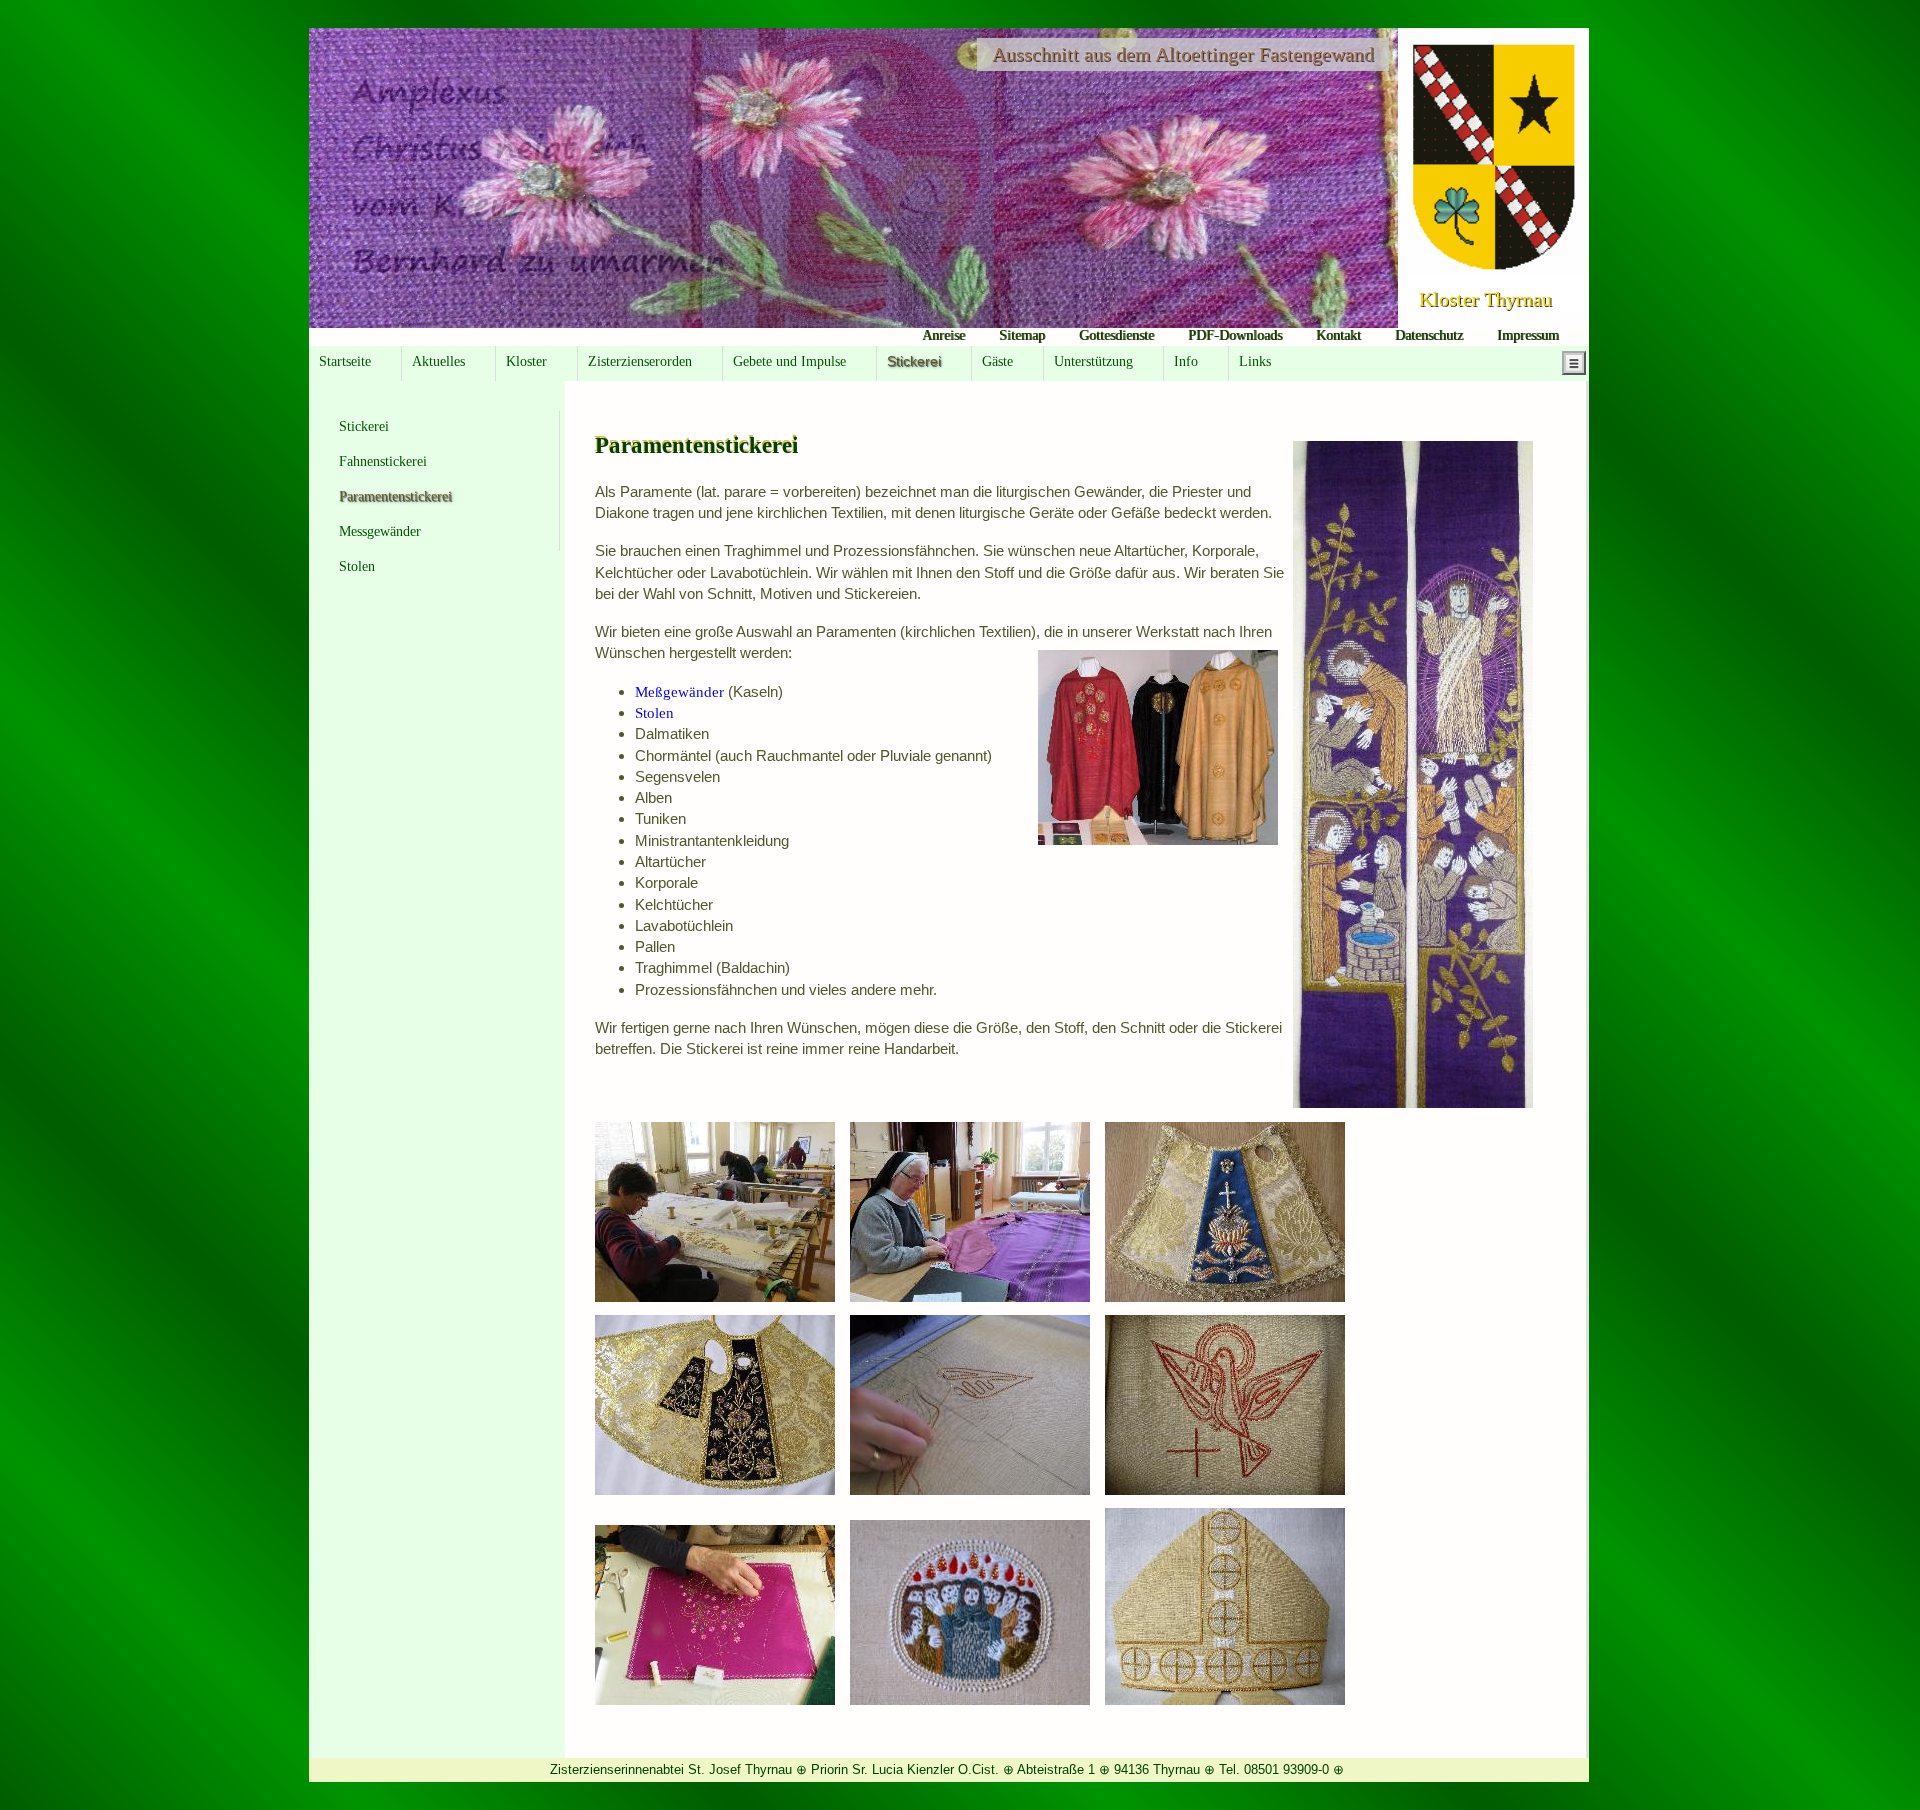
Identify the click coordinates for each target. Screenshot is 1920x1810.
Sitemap (1022, 335)
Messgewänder (380, 531)
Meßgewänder (681, 691)
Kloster (526, 361)
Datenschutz (1429, 335)
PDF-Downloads (1235, 335)
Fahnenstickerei (383, 461)
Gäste (997, 361)
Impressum (1528, 335)
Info (1186, 361)
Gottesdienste (1116, 335)
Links (1255, 361)
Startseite (345, 361)
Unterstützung (1093, 361)
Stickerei (364, 426)
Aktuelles (438, 361)
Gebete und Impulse (789, 361)
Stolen (357, 566)
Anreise (943, 335)
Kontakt (1338, 335)
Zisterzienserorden (640, 361)
